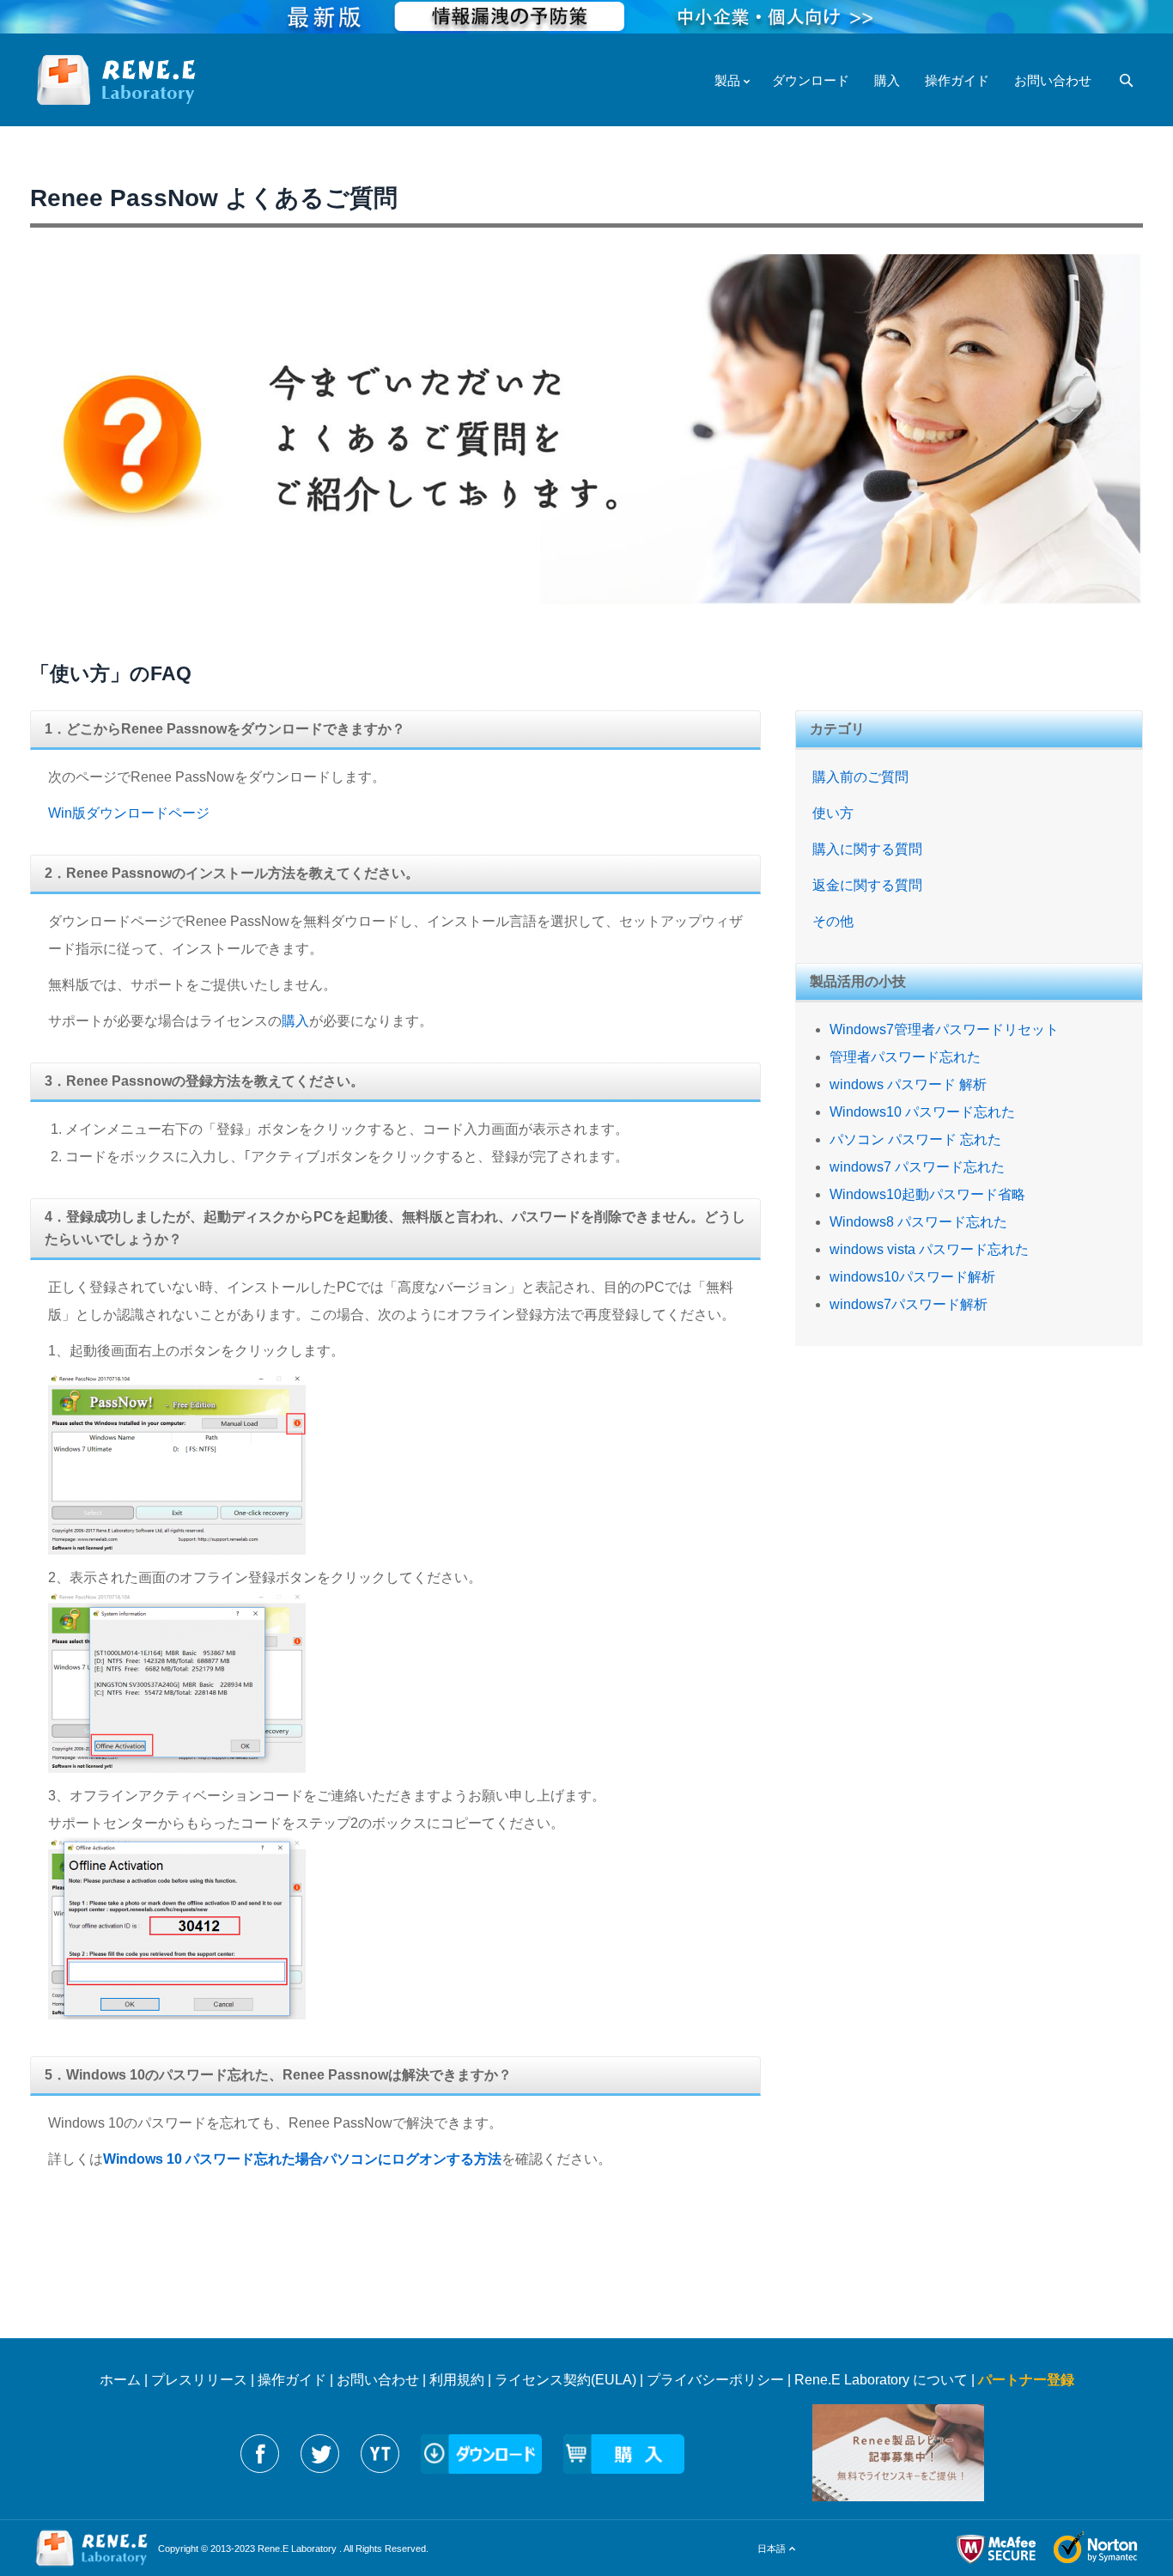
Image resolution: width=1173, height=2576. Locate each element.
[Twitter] (320, 2454)
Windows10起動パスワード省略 (927, 1194)
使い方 (833, 813)
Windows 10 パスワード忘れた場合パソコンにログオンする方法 (302, 2159)
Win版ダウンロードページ (129, 813)
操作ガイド (292, 2380)
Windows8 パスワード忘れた (918, 1222)
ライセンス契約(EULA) (565, 2380)
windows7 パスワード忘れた (917, 1167)
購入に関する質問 (867, 849)
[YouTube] (380, 2454)
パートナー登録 (1026, 2380)
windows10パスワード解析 (912, 1277)
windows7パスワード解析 (909, 1304)
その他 (833, 921)
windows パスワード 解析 (908, 1084)
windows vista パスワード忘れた (929, 1249)
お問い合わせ (378, 2380)
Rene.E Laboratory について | (886, 2380)
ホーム (120, 2380)
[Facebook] (260, 2454)
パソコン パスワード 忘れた (915, 1139)
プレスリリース (199, 2380)
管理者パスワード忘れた (905, 1057)
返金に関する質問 (867, 885)
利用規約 (457, 2380)
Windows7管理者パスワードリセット (944, 1029)
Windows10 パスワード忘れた (922, 1112)
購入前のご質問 (860, 777)
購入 (295, 1021)
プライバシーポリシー (715, 2380)
